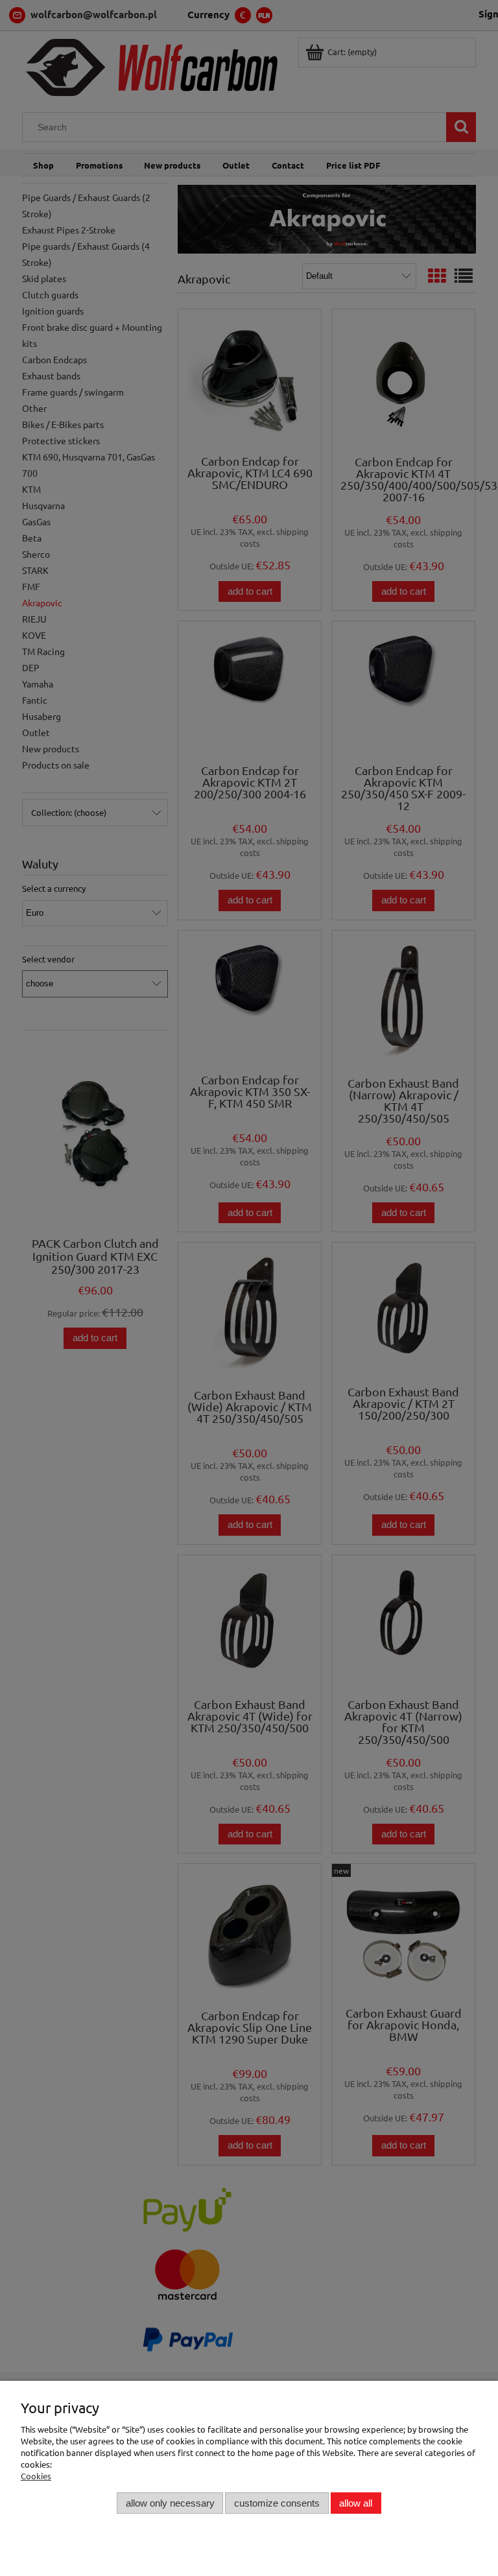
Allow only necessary (170, 2503)
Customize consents (277, 2503)
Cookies (36, 2476)
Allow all (356, 2503)
